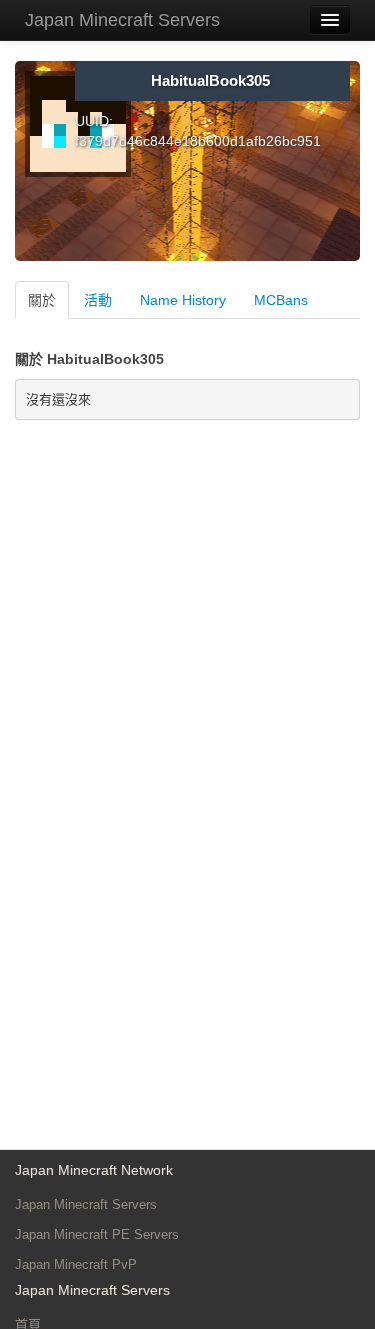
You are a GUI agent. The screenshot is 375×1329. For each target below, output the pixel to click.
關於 (42, 300)
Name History (183, 300)
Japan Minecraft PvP (76, 1264)
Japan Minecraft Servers (122, 20)
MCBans (281, 300)
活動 (98, 300)
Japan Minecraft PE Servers (97, 1234)
